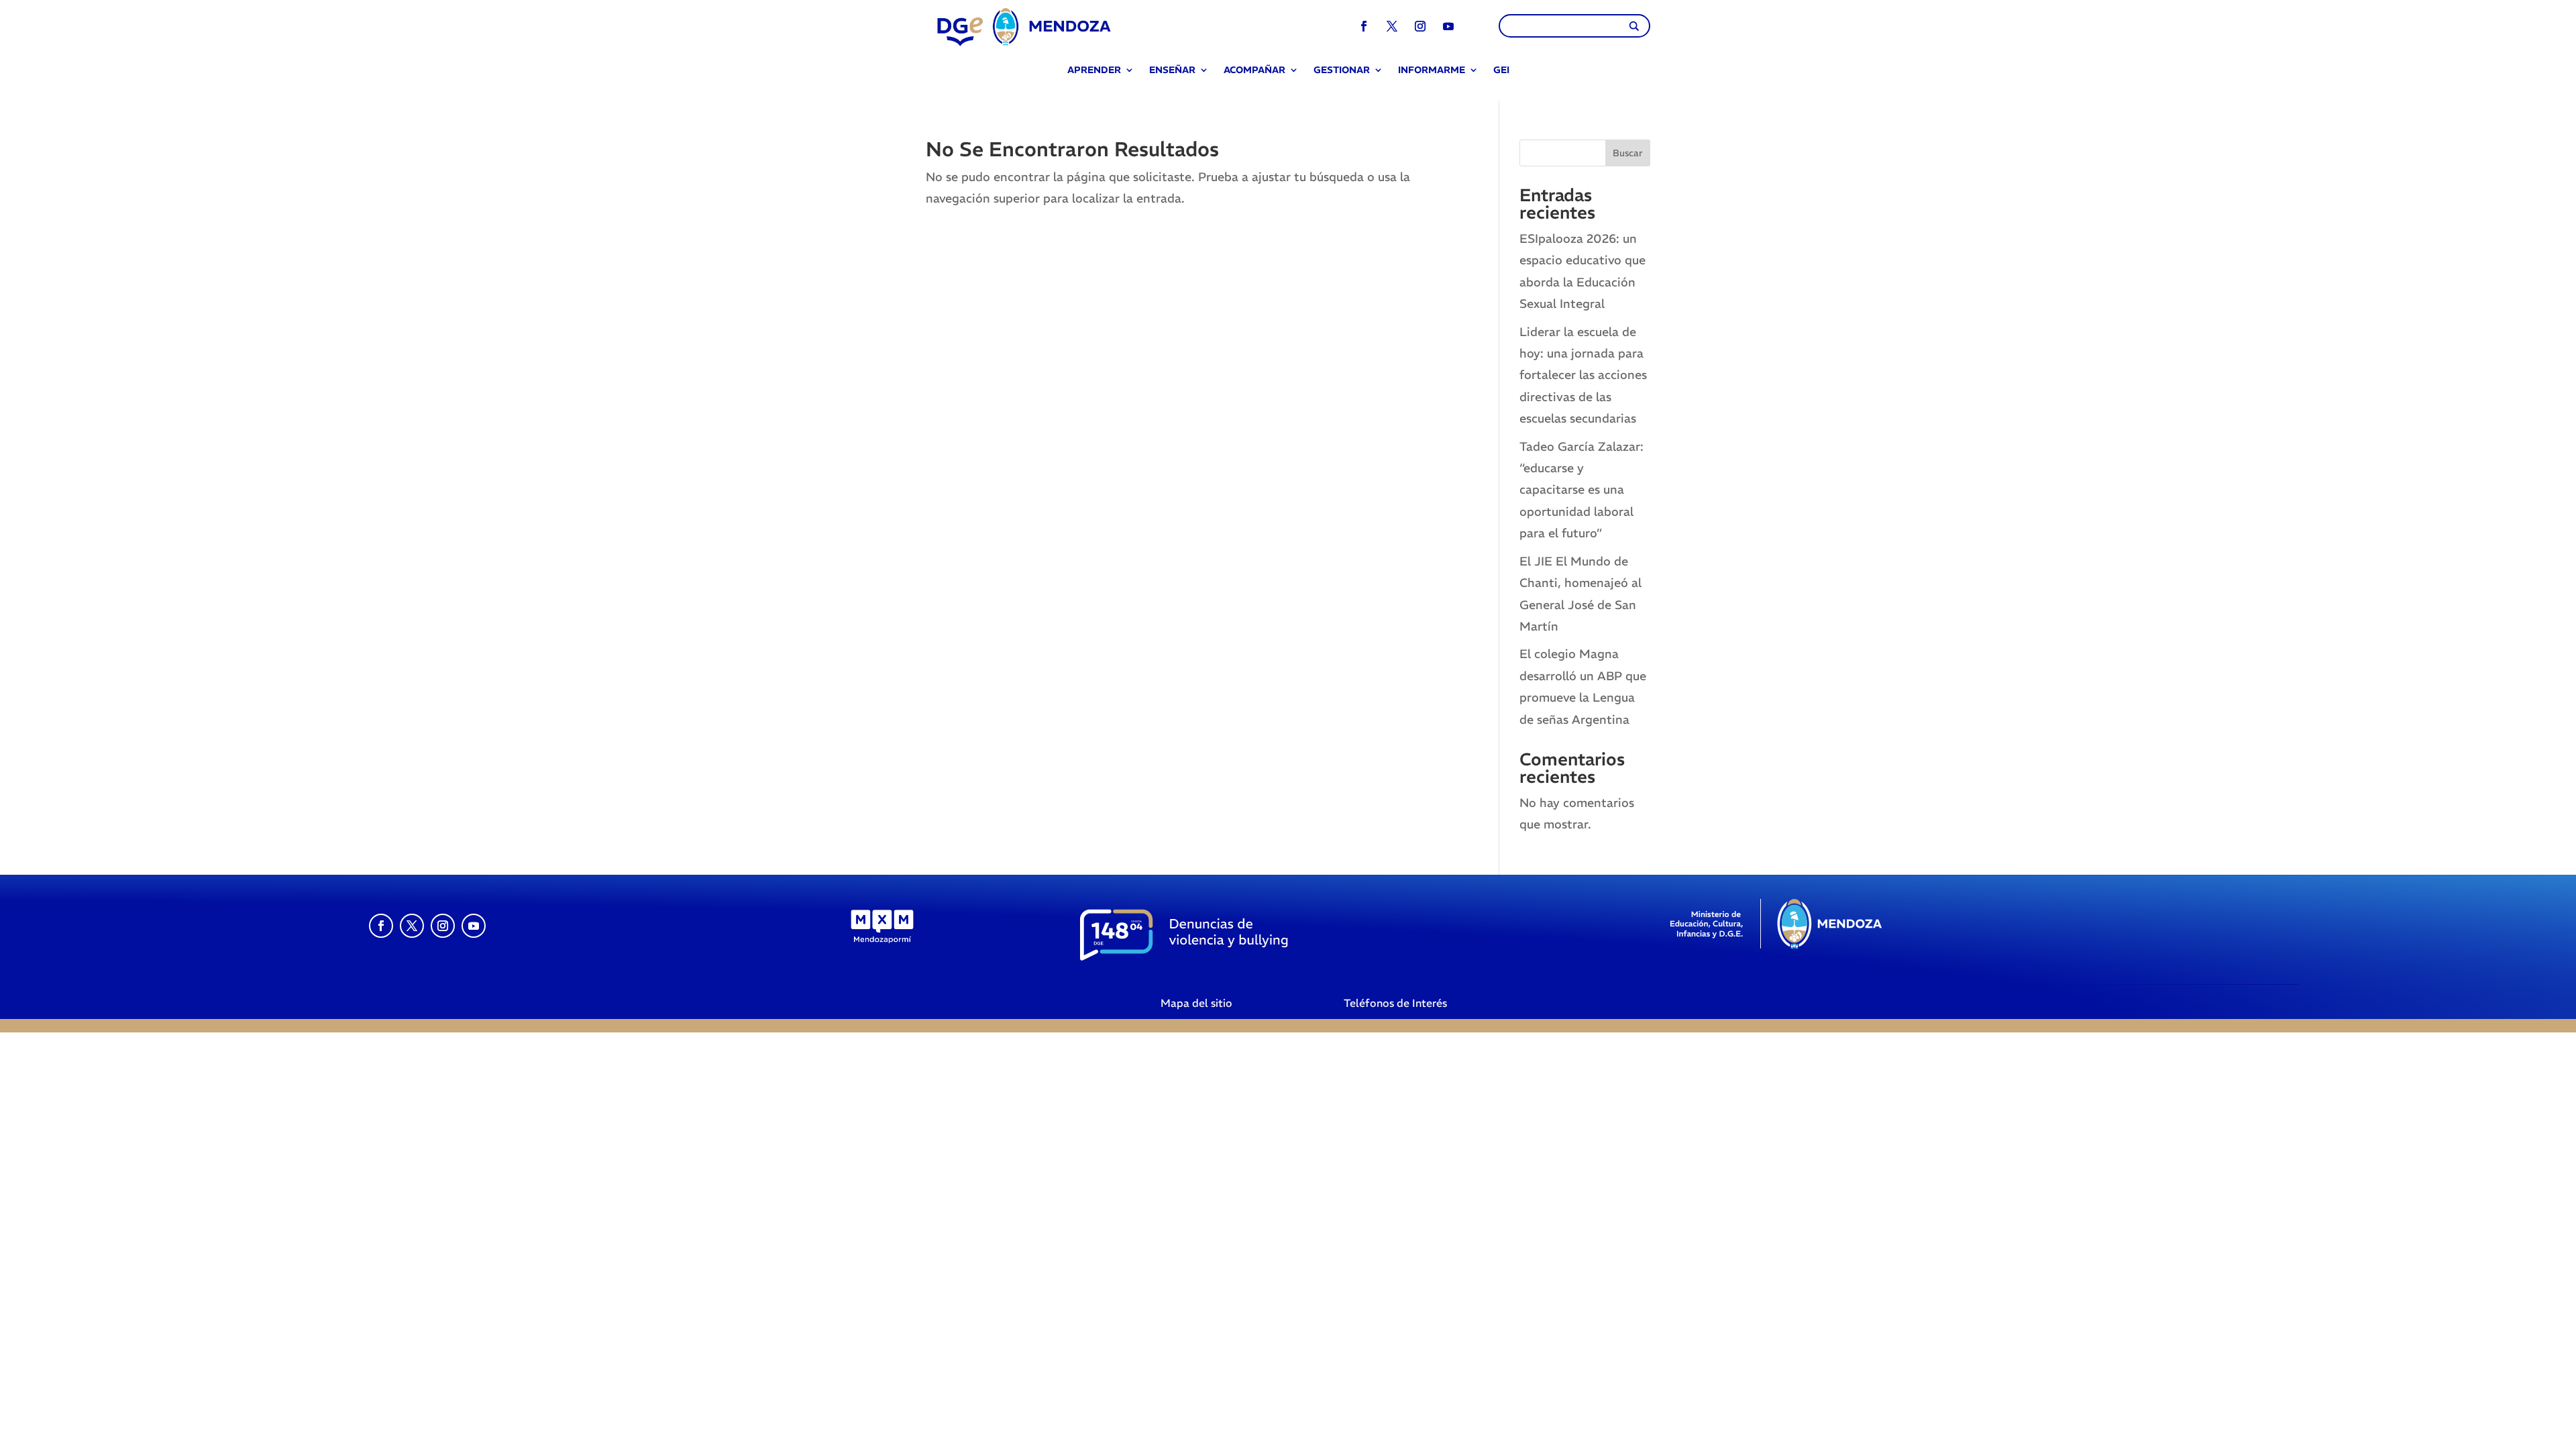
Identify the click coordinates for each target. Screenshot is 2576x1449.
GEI (1501, 71)
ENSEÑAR (1172, 71)
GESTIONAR (1342, 71)
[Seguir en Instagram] (1420, 26)
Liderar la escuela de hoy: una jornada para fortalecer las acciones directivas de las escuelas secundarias (1583, 375)
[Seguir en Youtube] (1448, 26)
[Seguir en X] (1392, 26)
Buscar (1628, 153)
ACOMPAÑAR (1254, 71)
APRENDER (1094, 71)
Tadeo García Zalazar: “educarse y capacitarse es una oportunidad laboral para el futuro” (1581, 490)
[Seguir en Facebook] (1364, 26)
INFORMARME (1432, 71)
